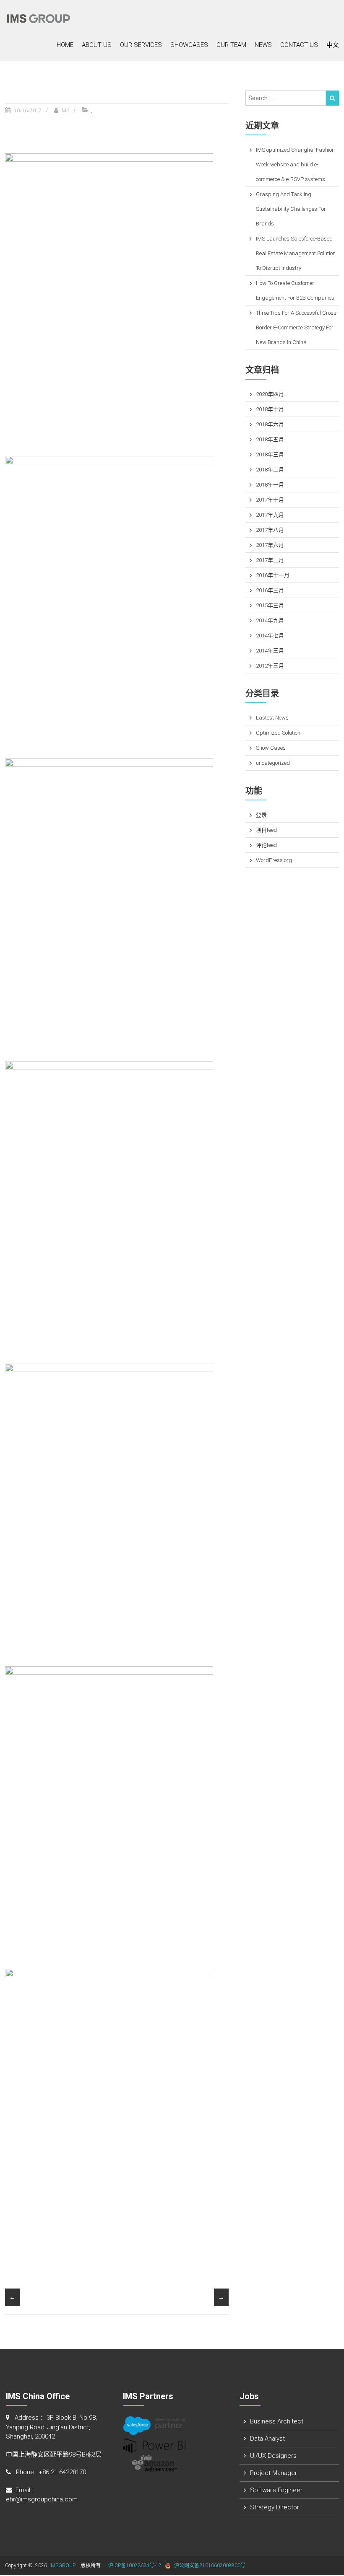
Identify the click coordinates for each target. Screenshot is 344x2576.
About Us (97, 45)
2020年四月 (270, 394)
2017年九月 (270, 515)
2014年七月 (270, 636)
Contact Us (299, 45)
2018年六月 (270, 424)
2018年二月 (270, 470)
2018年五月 (270, 439)
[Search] (332, 98)
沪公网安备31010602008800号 (210, 2566)
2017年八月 (270, 530)
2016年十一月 (273, 575)
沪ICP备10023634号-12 (135, 2566)
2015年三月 (270, 605)
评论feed (266, 845)
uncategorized (273, 763)
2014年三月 (270, 651)
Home (65, 45)
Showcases (189, 45)
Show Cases (271, 748)
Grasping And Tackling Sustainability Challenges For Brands (291, 209)
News (263, 45)
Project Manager (274, 2473)
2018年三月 (270, 454)
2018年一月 (270, 485)
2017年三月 (270, 560)
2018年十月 (270, 409)
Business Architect (277, 2421)
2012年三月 (270, 666)
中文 (333, 45)
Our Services (141, 45)
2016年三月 (270, 590)
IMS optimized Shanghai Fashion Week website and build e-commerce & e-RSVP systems (295, 164)
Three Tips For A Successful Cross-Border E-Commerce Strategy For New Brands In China (297, 328)
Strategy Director (275, 2507)
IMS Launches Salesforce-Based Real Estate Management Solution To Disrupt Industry (296, 253)
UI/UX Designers (273, 2456)
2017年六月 (270, 545)
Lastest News (272, 718)
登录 (261, 815)
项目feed (266, 830)
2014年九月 (270, 620)
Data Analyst (267, 2439)
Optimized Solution (278, 733)
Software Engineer (276, 2490)
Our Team (231, 45)
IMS (65, 111)
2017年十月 (270, 500)
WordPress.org (274, 860)
